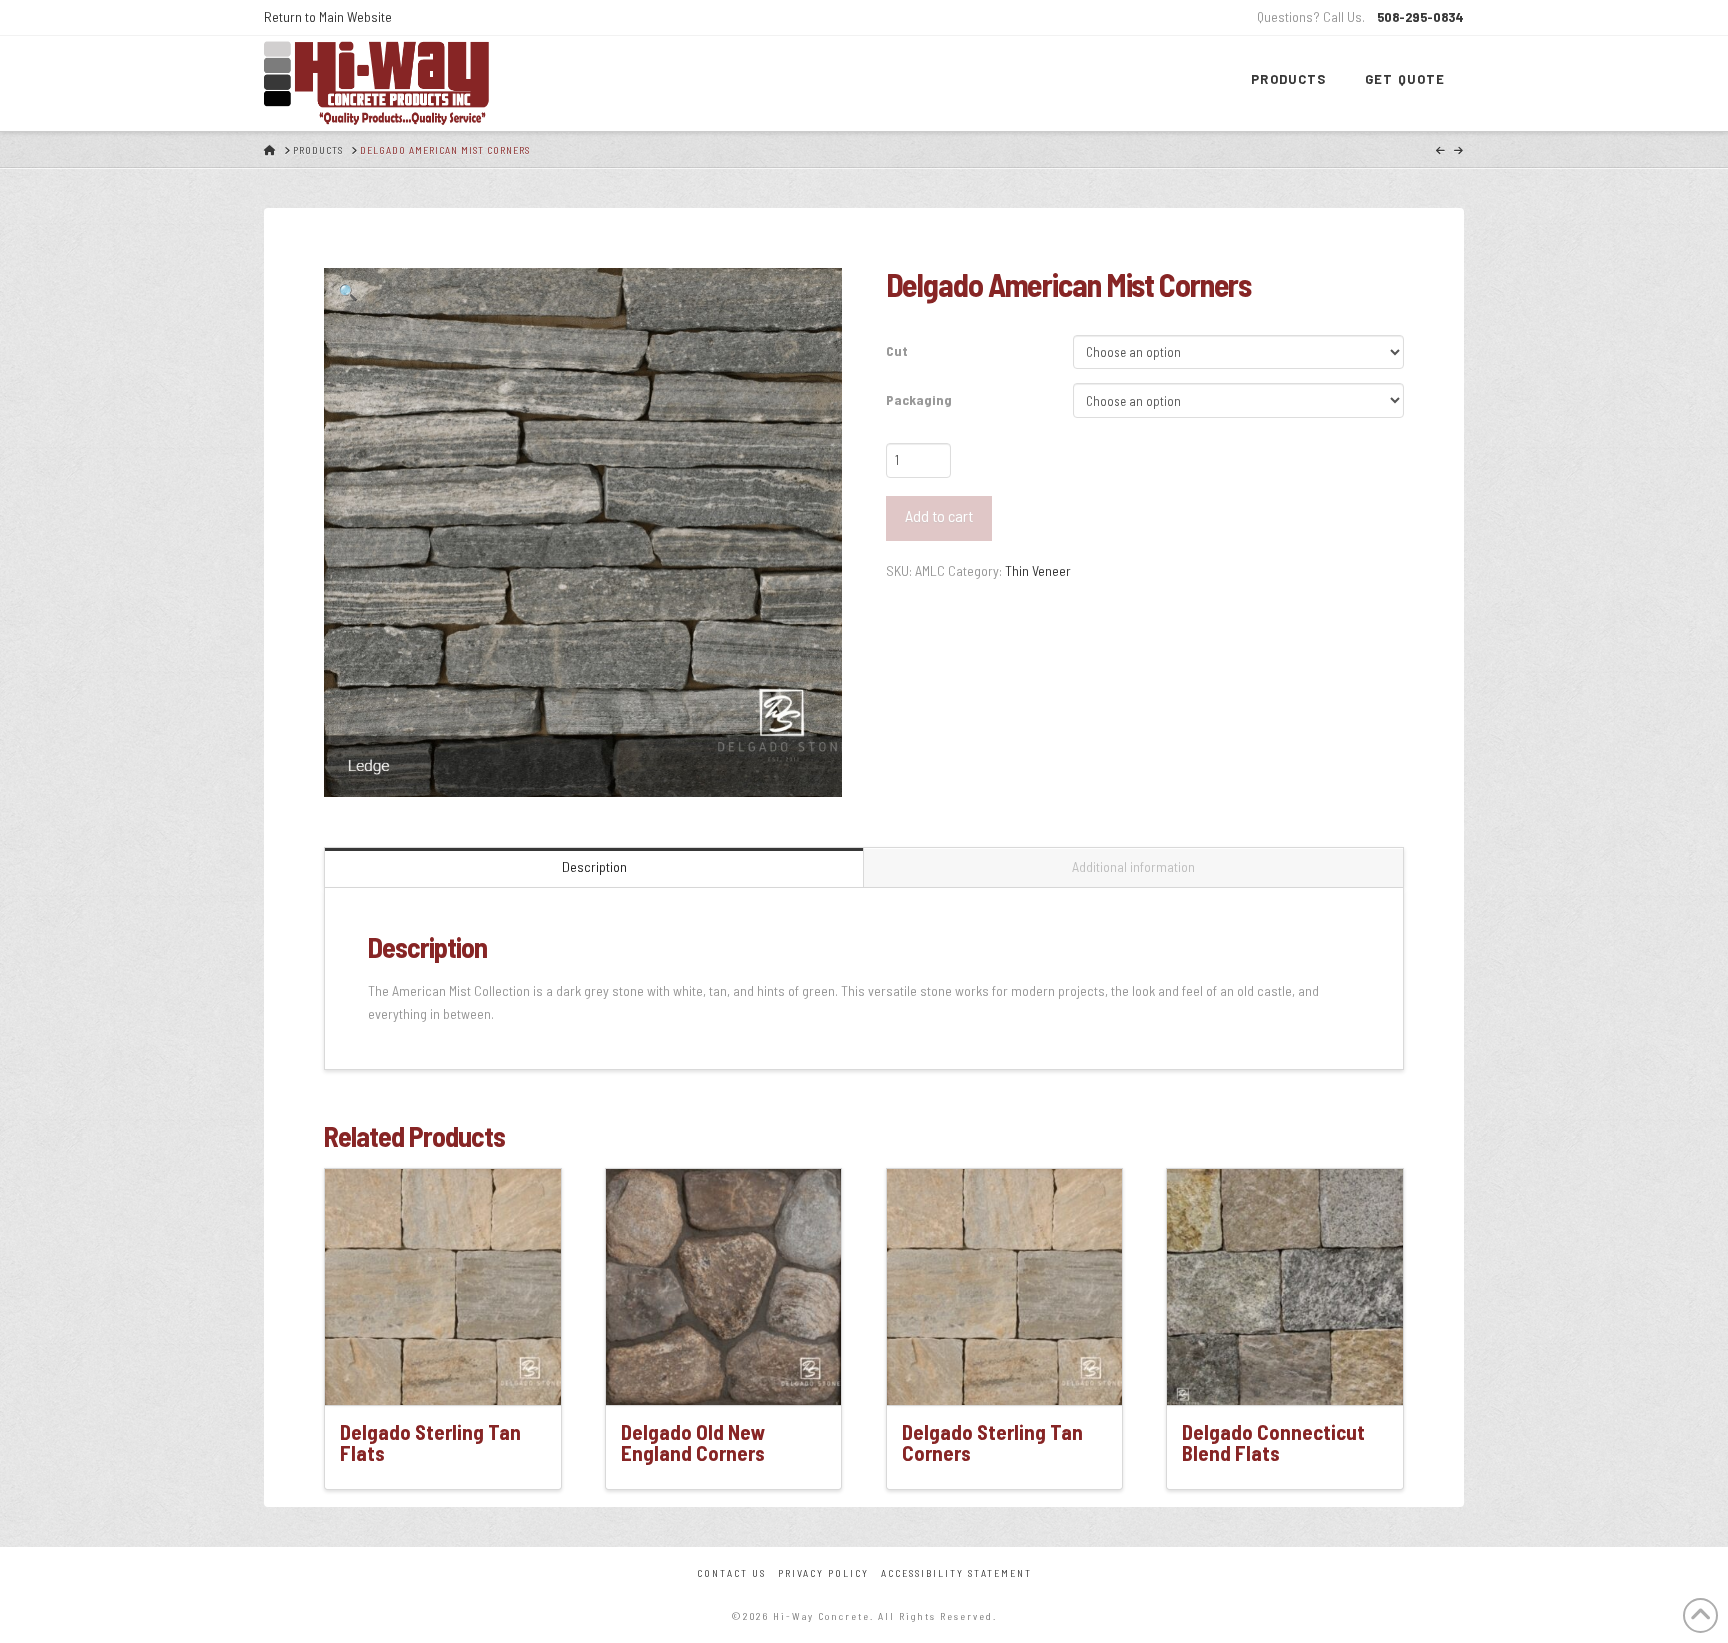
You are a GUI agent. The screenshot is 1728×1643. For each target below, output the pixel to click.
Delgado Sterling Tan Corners (992, 1442)
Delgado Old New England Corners (693, 1442)
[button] (348, 292)
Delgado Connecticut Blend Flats (1273, 1442)
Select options (449, 1371)
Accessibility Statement (956, 1573)
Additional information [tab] (1133, 866)
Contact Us (731, 1573)
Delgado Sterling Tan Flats (430, 1442)
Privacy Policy (823, 1573)
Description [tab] (594, 866)
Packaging (919, 399)
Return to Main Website (328, 16)
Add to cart (939, 515)
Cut (897, 350)
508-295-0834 (1420, 16)
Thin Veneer (1038, 570)
